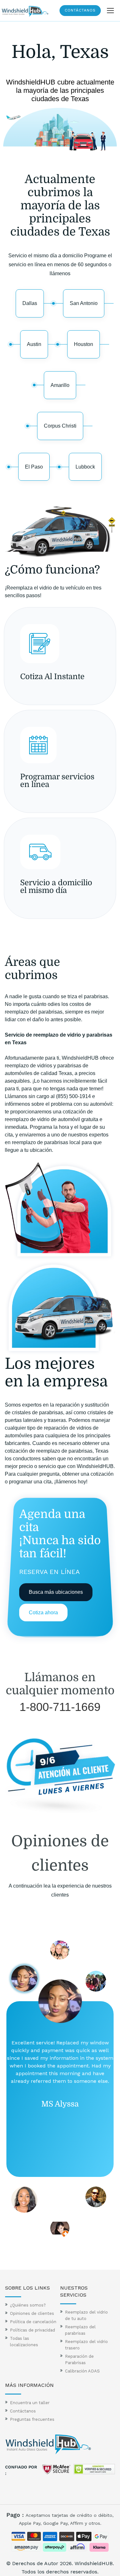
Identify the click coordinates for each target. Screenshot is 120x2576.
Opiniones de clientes (32, 2313)
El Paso (34, 467)
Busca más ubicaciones (56, 1592)
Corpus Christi (60, 426)
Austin (34, 344)
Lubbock (85, 467)
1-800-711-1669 (60, 1707)
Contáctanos (80, 10)
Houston (84, 344)
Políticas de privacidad (32, 2330)
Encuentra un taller (30, 2403)
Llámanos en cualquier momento (60, 1684)
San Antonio (84, 303)
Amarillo (60, 385)
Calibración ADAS (82, 2371)
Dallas (30, 303)
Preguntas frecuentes (32, 2419)
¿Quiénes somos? (28, 2305)
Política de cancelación (33, 2322)
